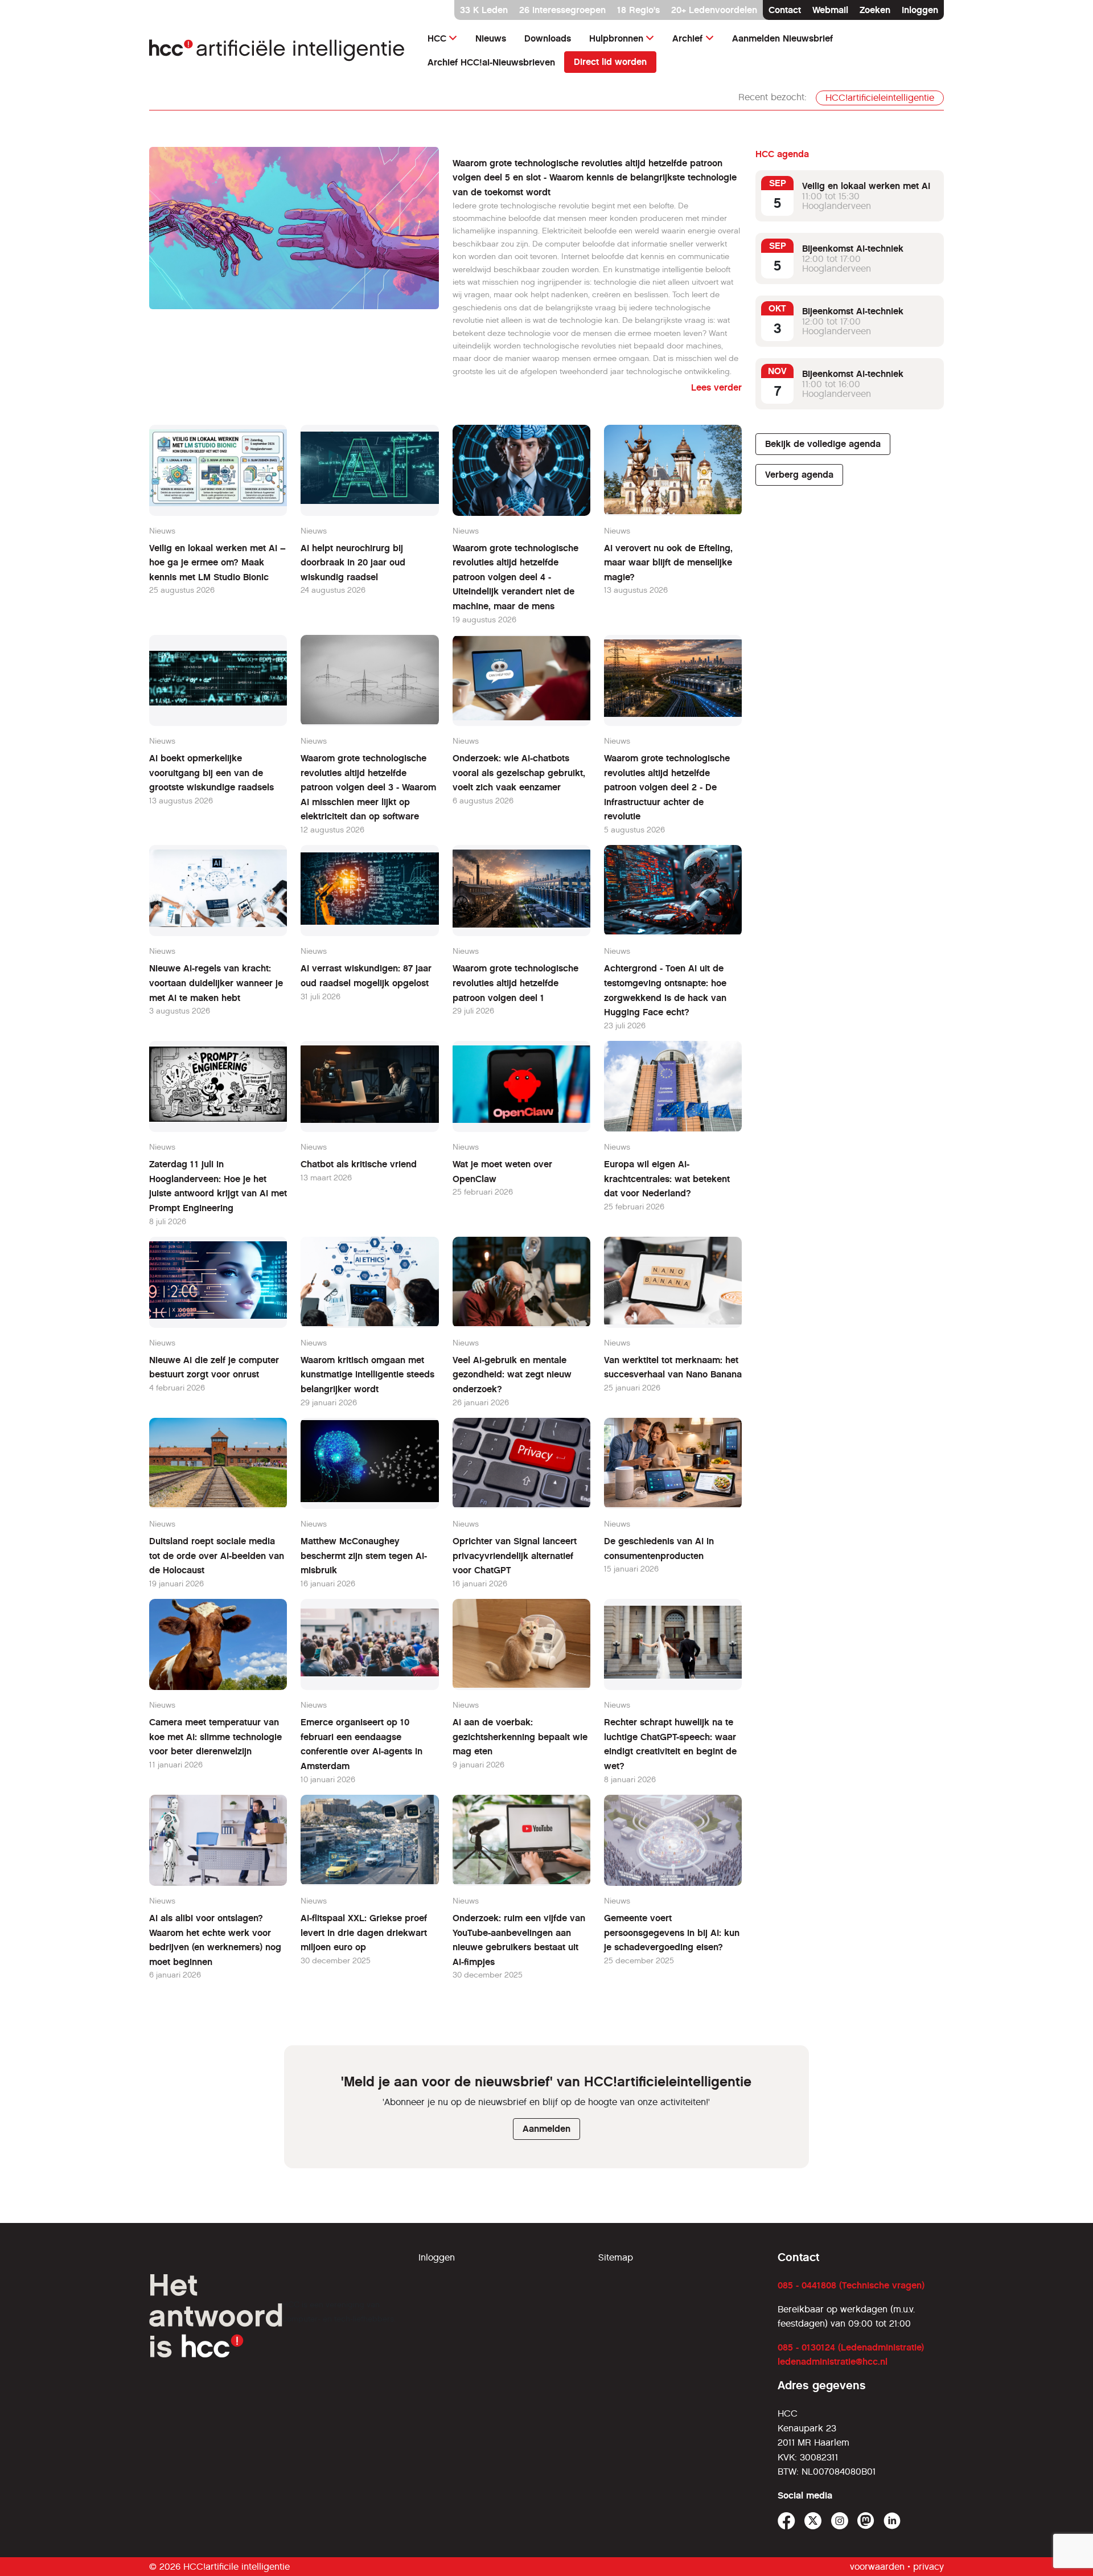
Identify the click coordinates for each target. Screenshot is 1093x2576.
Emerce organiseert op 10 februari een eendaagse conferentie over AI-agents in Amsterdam (361, 1744)
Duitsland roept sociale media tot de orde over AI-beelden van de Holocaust (217, 1556)
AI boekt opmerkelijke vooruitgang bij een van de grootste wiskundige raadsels (211, 773)
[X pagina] (813, 2521)
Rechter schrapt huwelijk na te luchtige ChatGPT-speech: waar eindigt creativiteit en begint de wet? (670, 1744)
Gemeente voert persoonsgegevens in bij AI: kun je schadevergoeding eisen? (672, 1933)
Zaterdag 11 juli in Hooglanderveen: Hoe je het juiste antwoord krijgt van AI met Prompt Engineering (218, 1186)
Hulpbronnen (616, 38)
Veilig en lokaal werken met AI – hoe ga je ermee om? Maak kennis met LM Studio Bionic (217, 563)
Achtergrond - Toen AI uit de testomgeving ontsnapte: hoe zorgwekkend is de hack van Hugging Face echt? (665, 990)
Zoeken (875, 10)
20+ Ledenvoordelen (714, 10)
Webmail (830, 10)
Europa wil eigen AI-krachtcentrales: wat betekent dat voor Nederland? (667, 1179)
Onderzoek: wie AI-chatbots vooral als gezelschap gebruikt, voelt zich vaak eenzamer (519, 773)
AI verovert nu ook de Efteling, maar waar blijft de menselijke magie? (668, 563)
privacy (928, 2567)
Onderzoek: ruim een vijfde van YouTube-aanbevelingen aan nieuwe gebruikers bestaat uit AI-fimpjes (519, 1940)
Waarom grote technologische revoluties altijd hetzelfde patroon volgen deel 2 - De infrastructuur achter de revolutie (667, 787)
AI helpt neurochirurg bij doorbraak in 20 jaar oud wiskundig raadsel (353, 563)
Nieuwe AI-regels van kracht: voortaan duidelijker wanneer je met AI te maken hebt (216, 983)
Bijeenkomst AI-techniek (853, 249)
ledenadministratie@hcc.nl (833, 2362)
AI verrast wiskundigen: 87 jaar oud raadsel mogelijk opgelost (366, 976)
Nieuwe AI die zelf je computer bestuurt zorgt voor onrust (214, 1367)
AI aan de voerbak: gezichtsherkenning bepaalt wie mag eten (520, 1737)
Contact (785, 10)
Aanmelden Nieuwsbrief (782, 38)
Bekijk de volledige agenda (823, 444)
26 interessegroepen (562, 10)
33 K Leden (484, 10)
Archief (687, 38)
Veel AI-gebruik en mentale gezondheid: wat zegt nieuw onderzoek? (512, 1375)
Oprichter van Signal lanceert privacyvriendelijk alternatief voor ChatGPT (515, 1556)
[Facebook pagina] (786, 2521)
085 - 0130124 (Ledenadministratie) (851, 2347)
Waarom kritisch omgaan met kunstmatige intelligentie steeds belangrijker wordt (367, 1375)
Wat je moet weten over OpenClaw (502, 1172)
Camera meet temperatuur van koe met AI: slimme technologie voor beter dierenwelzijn (215, 1737)
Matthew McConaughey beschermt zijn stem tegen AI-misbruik (364, 1556)
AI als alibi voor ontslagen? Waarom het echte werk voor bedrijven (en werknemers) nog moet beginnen (215, 1940)
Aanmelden (546, 2129)
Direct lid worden (610, 62)
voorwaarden (877, 2567)
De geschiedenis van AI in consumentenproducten (659, 1549)
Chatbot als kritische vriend (359, 1164)
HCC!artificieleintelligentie (880, 98)
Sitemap (616, 2257)
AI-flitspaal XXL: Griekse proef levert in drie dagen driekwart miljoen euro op (364, 1933)
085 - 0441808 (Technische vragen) (851, 2285)
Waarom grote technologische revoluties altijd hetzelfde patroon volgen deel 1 (515, 983)
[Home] (277, 50)
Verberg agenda (799, 475)
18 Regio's (638, 10)
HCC (437, 38)
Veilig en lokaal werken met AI (866, 186)
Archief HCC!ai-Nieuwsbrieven (491, 62)
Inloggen (920, 10)
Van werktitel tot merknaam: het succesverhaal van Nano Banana (673, 1367)
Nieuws (491, 38)
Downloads (548, 38)
